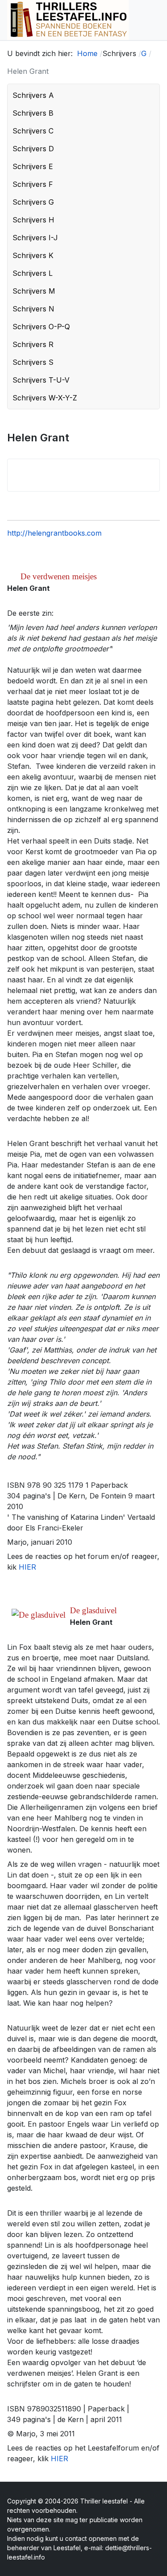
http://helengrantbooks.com (54, 533)
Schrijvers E (33, 166)
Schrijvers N (33, 309)
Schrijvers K (33, 255)
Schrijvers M (34, 291)
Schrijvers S (33, 362)
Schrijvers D (33, 149)
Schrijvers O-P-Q (41, 327)
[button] (151, 95)
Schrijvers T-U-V (41, 380)
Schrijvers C (33, 131)
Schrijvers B (33, 113)
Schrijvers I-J (35, 238)
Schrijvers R (33, 344)
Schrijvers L (33, 273)
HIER (27, 1567)
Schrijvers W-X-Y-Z (45, 398)
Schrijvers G (33, 202)
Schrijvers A (33, 95)
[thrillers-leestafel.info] (68, 20)
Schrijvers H (33, 220)
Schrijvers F (33, 184)
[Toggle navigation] (156, 20)
